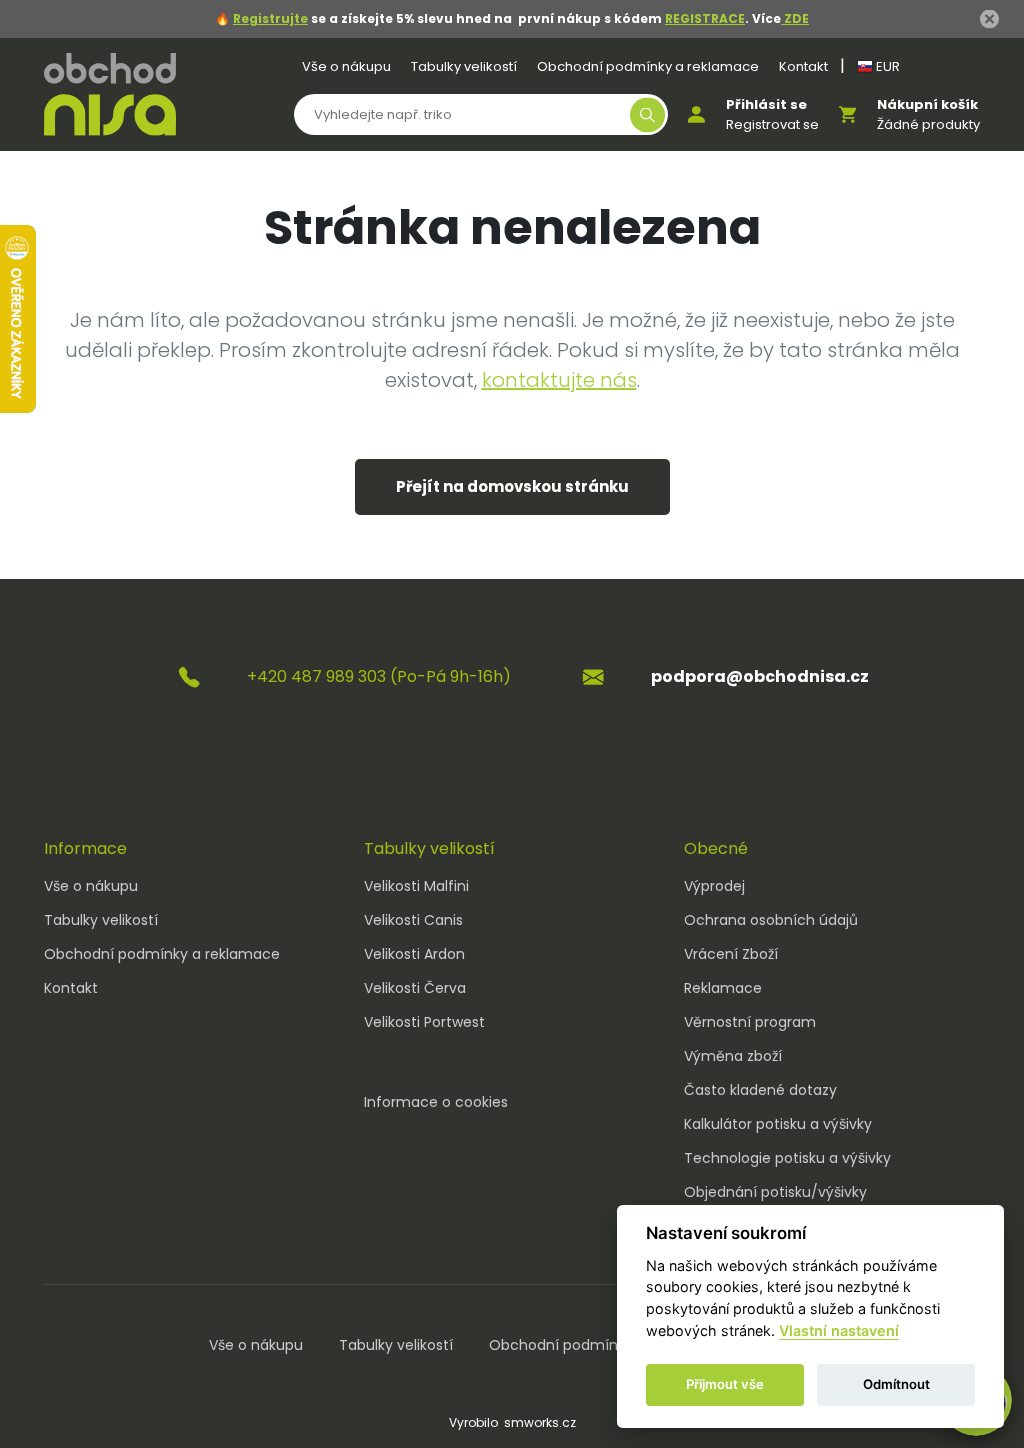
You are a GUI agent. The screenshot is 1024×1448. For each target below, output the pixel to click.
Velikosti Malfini (416, 886)
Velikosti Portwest (424, 1022)
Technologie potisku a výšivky (787, 1158)
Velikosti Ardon (414, 954)
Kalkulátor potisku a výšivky (778, 1124)
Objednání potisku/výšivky (775, 1192)
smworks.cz (540, 1422)
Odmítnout (896, 1384)
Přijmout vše (725, 1384)
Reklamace (723, 988)
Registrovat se (772, 124)
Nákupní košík (927, 104)
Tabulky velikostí (464, 66)
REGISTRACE (705, 18)
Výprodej (714, 886)
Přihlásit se (766, 104)
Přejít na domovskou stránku (512, 486)
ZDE (795, 18)
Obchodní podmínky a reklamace (648, 66)
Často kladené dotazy (760, 1090)
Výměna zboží (733, 1056)
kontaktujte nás (559, 380)
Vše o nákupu (346, 66)
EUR (886, 66)
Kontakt (803, 66)
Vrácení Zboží (731, 954)
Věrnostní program (750, 1022)
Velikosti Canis (413, 920)
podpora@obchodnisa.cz (760, 676)
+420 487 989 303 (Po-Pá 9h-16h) (379, 676)
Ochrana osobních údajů (771, 920)
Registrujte (270, 18)
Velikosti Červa (415, 988)
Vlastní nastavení (839, 1330)
